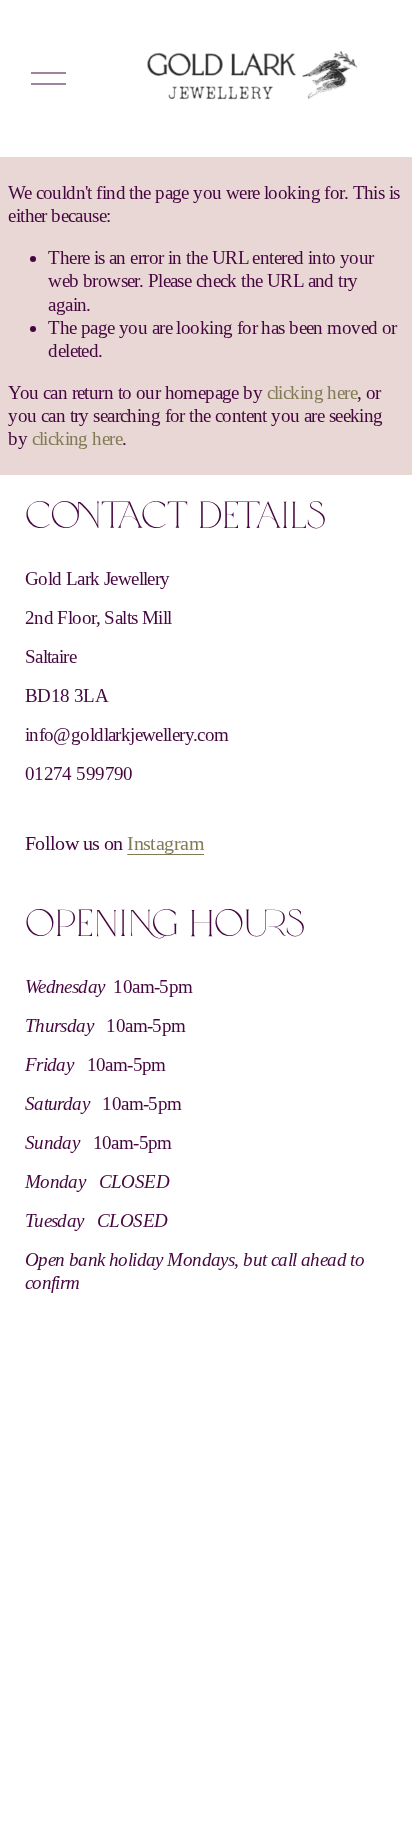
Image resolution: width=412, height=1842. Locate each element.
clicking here (312, 392)
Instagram (165, 843)
